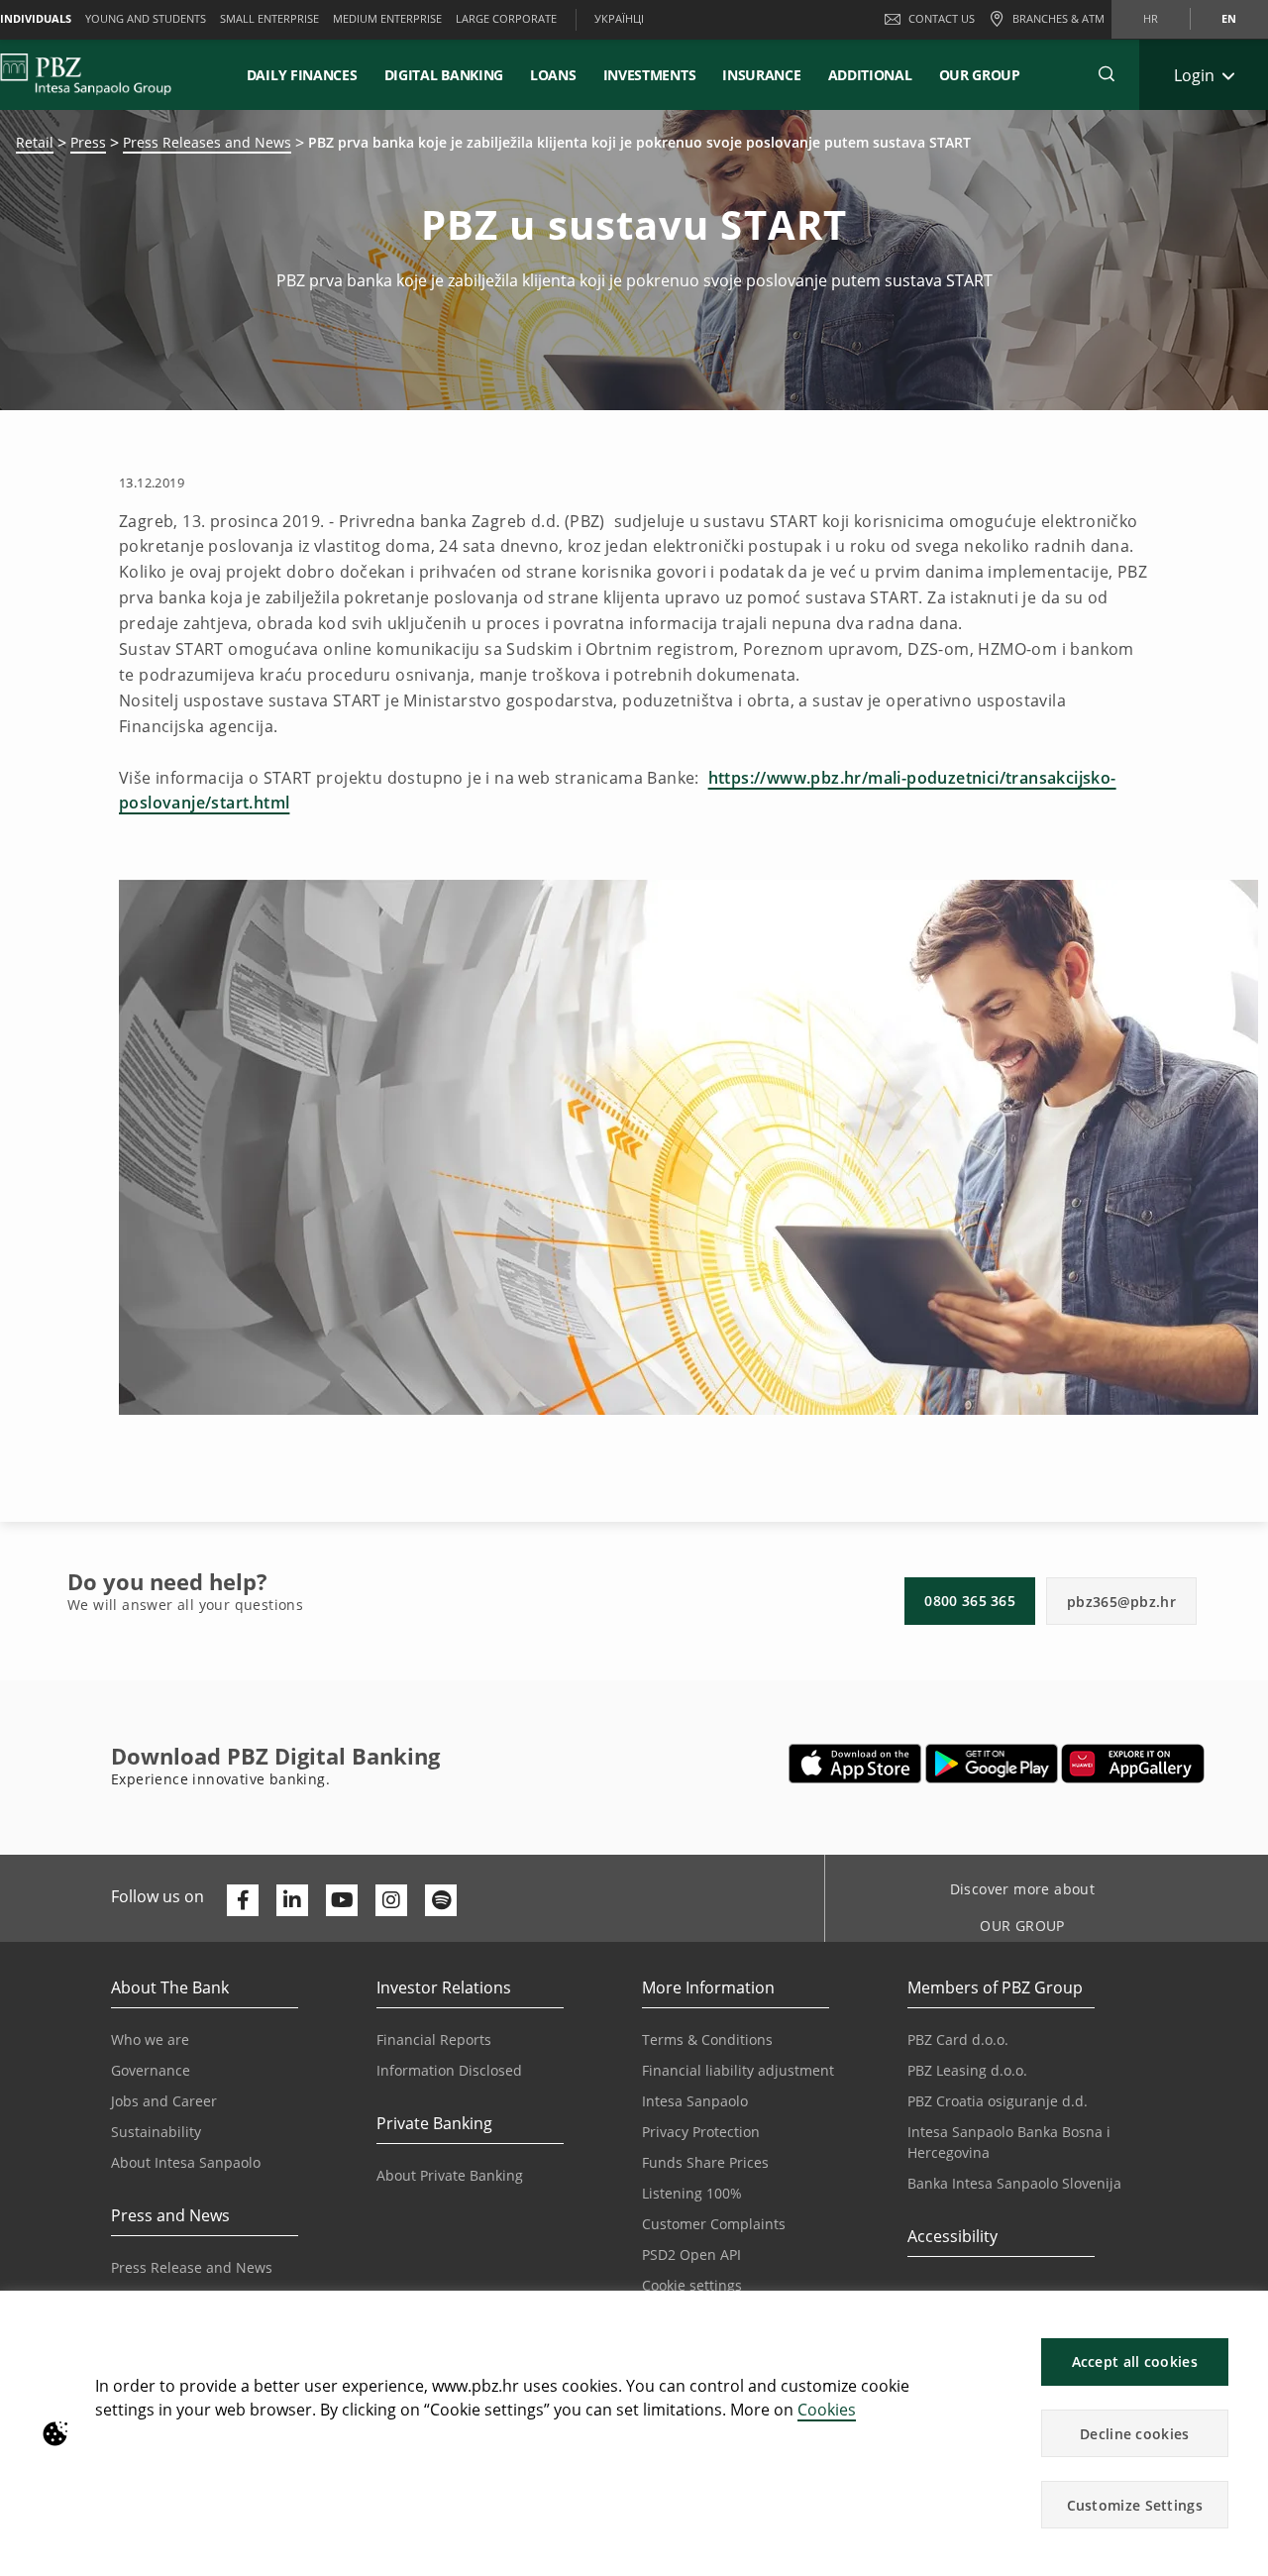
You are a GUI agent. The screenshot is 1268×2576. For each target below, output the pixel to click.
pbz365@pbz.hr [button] (1121, 1602)
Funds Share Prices (705, 2162)
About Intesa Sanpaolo (186, 2162)
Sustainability (156, 2132)
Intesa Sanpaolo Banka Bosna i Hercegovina (1009, 2142)
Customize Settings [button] (1135, 2505)
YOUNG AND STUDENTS (146, 18)
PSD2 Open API (691, 2254)
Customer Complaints (714, 2224)
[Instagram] (391, 1900)
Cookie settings (692, 2285)
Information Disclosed (449, 2070)
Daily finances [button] (302, 75)
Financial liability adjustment (738, 2070)
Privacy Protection (701, 2132)
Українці (619, 18)
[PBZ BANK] (86, 74)
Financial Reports (434, 2039)
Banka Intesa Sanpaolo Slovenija (1014, 2183)
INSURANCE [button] (761, 75)
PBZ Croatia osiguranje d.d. (998, 2101)
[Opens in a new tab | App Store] (855, 1764)
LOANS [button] (553, 75)
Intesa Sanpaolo (695, 2101)
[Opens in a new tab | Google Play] (992, 1764)
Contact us (942, 18)
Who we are (150, 2039)
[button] (1244, 2316)
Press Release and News (192, 2267)
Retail (35, 142)
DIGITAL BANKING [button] (444, 75)
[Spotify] (441, 1900)
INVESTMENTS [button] (650, 75)
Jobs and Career (164, 2101)
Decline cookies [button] (1135, 2434)
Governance (151, 2070)
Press (88, 142)
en (1229, 18)
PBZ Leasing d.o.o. (967, 2070)
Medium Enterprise (387, 18)
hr (1151, 18)
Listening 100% (692, 2193)
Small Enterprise (269, 18)
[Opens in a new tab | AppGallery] (1133, 1764)
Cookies (827, 2410)
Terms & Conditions (707, 2039)
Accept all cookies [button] (1135, 2361)
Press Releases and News (207, 142)
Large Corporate (506, 18)
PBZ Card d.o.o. (958, 2039)
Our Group (980, 75)
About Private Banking (450, 2175)
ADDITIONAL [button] (870, 75)
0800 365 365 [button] (970, 1601)
